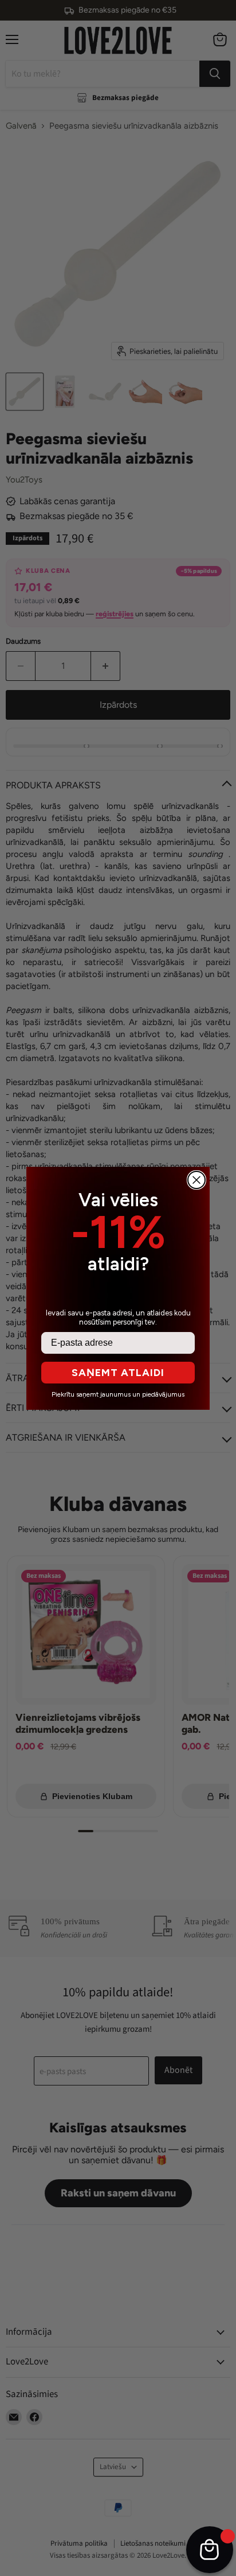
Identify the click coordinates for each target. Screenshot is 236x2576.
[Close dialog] (196, 1180)
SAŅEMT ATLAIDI (118, 1373)
